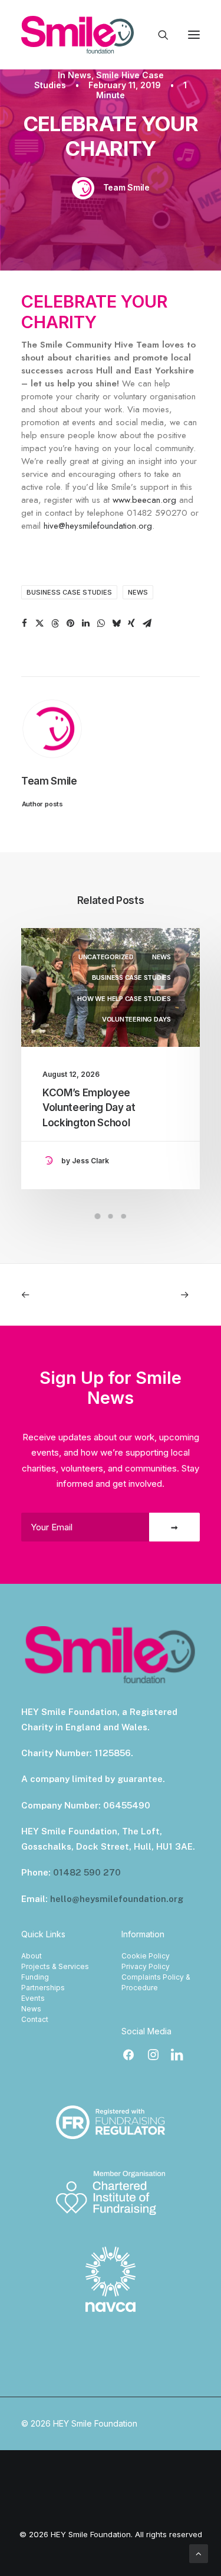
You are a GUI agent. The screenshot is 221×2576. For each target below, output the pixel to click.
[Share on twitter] (39, 623)
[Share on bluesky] (116, 623)
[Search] (158, 35)
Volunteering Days (136, 1019)
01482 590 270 (87, 1872)
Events (33, 1998)
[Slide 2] (111, 1216)
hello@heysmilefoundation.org (117, 1899)
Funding (35, 1977)
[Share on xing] (131, 623)
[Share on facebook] (24, 623)
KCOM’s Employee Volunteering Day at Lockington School (89, 1108)
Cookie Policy (146, 1956)
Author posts (42, 804)
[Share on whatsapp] (101, 623)
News (80, 75)
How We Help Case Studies (124, 999)
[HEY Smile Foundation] (77, 35)
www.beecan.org (144, 500)
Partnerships (43, 1988)
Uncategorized (106, 957)
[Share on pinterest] (70, 623)
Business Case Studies (69, 592)
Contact (35, 2019)
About (32, 1956)
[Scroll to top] (199, 2553)
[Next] (164, 1295)
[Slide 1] (98, 1216)
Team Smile (126, 187)
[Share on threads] (55, 623)
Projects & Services (55, 1966)
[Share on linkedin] (85, 623)
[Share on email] (147, 623)
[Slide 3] (124, 1216)
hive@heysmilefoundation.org (98, 526)
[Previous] (57, 1295)
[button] (194, 35)
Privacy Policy (146, 1966)
